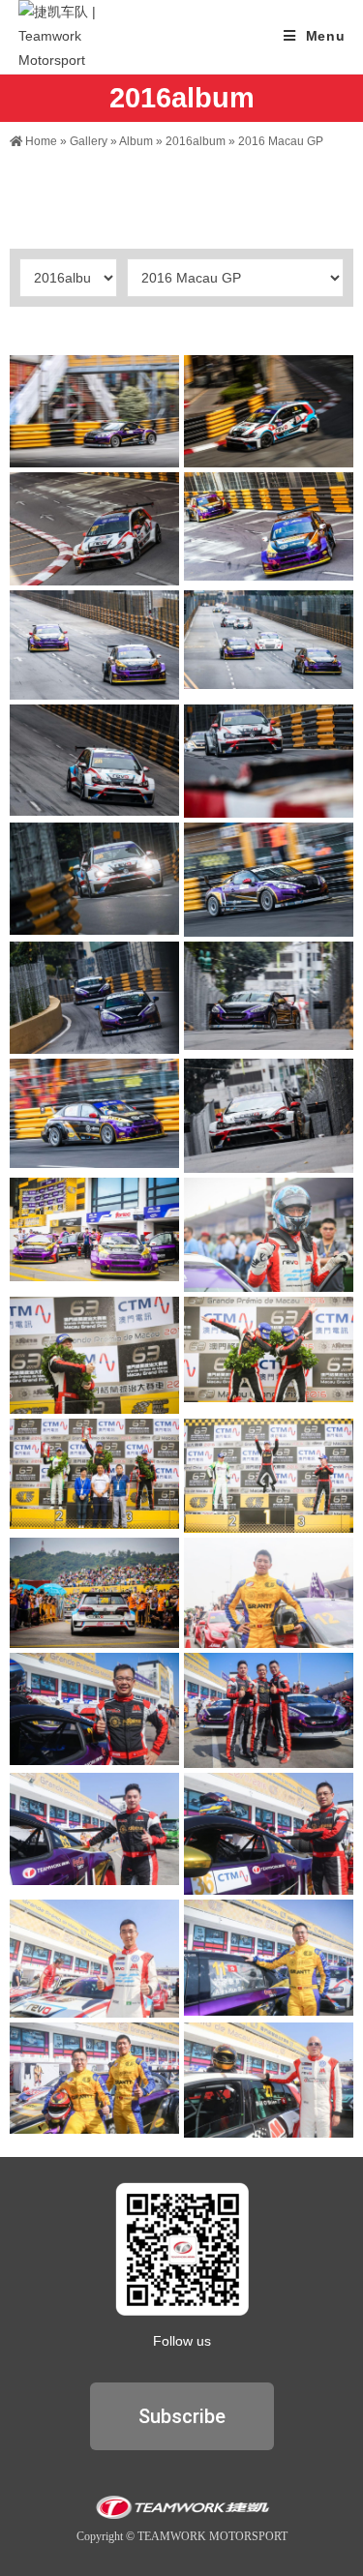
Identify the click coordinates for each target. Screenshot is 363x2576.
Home (40, 141)
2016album (196, 141)
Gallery (89, 141)
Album (136, 141)
